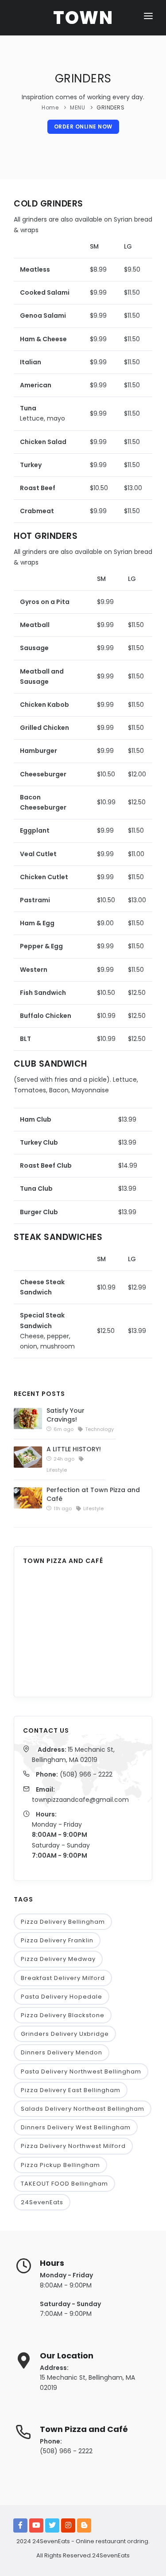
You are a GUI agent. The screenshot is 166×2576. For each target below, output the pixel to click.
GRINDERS (110, 107)
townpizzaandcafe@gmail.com (80, 1800)
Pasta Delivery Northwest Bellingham (81, 2071)
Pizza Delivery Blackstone (63, 2015)
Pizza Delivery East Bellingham (71, 2090)
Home (50, 107)
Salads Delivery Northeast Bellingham (83, 2109)
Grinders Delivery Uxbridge (65, 2034)
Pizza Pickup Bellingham (60, 2165)
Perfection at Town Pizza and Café (93, 1494)
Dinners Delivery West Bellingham (76, 2127)
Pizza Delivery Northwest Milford (73, 2146)
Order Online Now (83, 127)
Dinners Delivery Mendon (62, 2052)
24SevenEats (42, 2202)
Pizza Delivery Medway (58, 1959)
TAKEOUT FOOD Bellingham (64, 2184)
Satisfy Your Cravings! (66, 1415)
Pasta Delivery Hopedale (62, 1997)
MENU (77, 107)
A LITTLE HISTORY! (74, 1449)
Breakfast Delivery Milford (63, 1978)
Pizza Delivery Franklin (57, 1940)
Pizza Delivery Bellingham (63, 1922)
